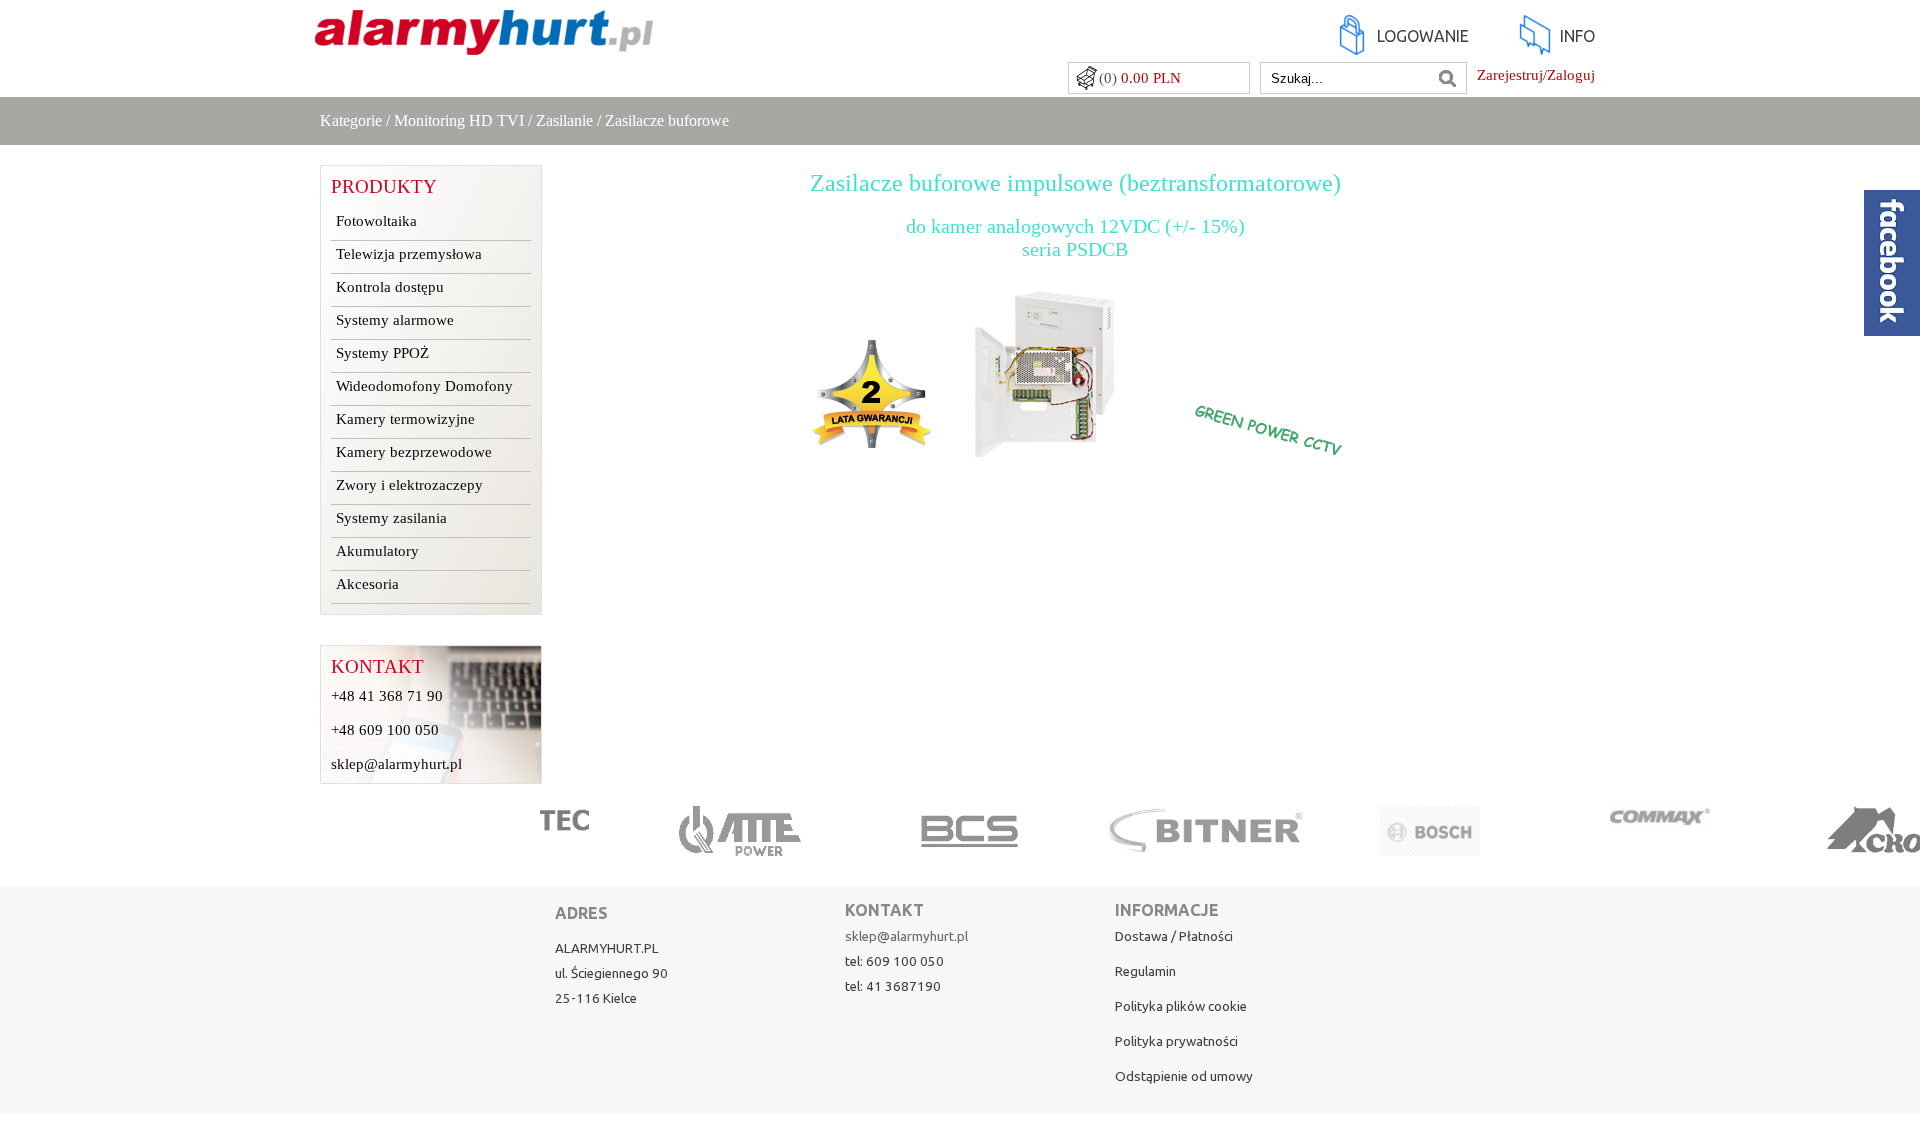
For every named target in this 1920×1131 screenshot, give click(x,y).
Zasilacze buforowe (667, 120)
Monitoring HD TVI (459, 120)
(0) (1140, 78)
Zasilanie (564, 120)
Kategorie (351, 120)
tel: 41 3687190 (893, 986)
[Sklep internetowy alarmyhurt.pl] (484, 45)
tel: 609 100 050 (894, 961)
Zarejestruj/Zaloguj (1536, 75)
